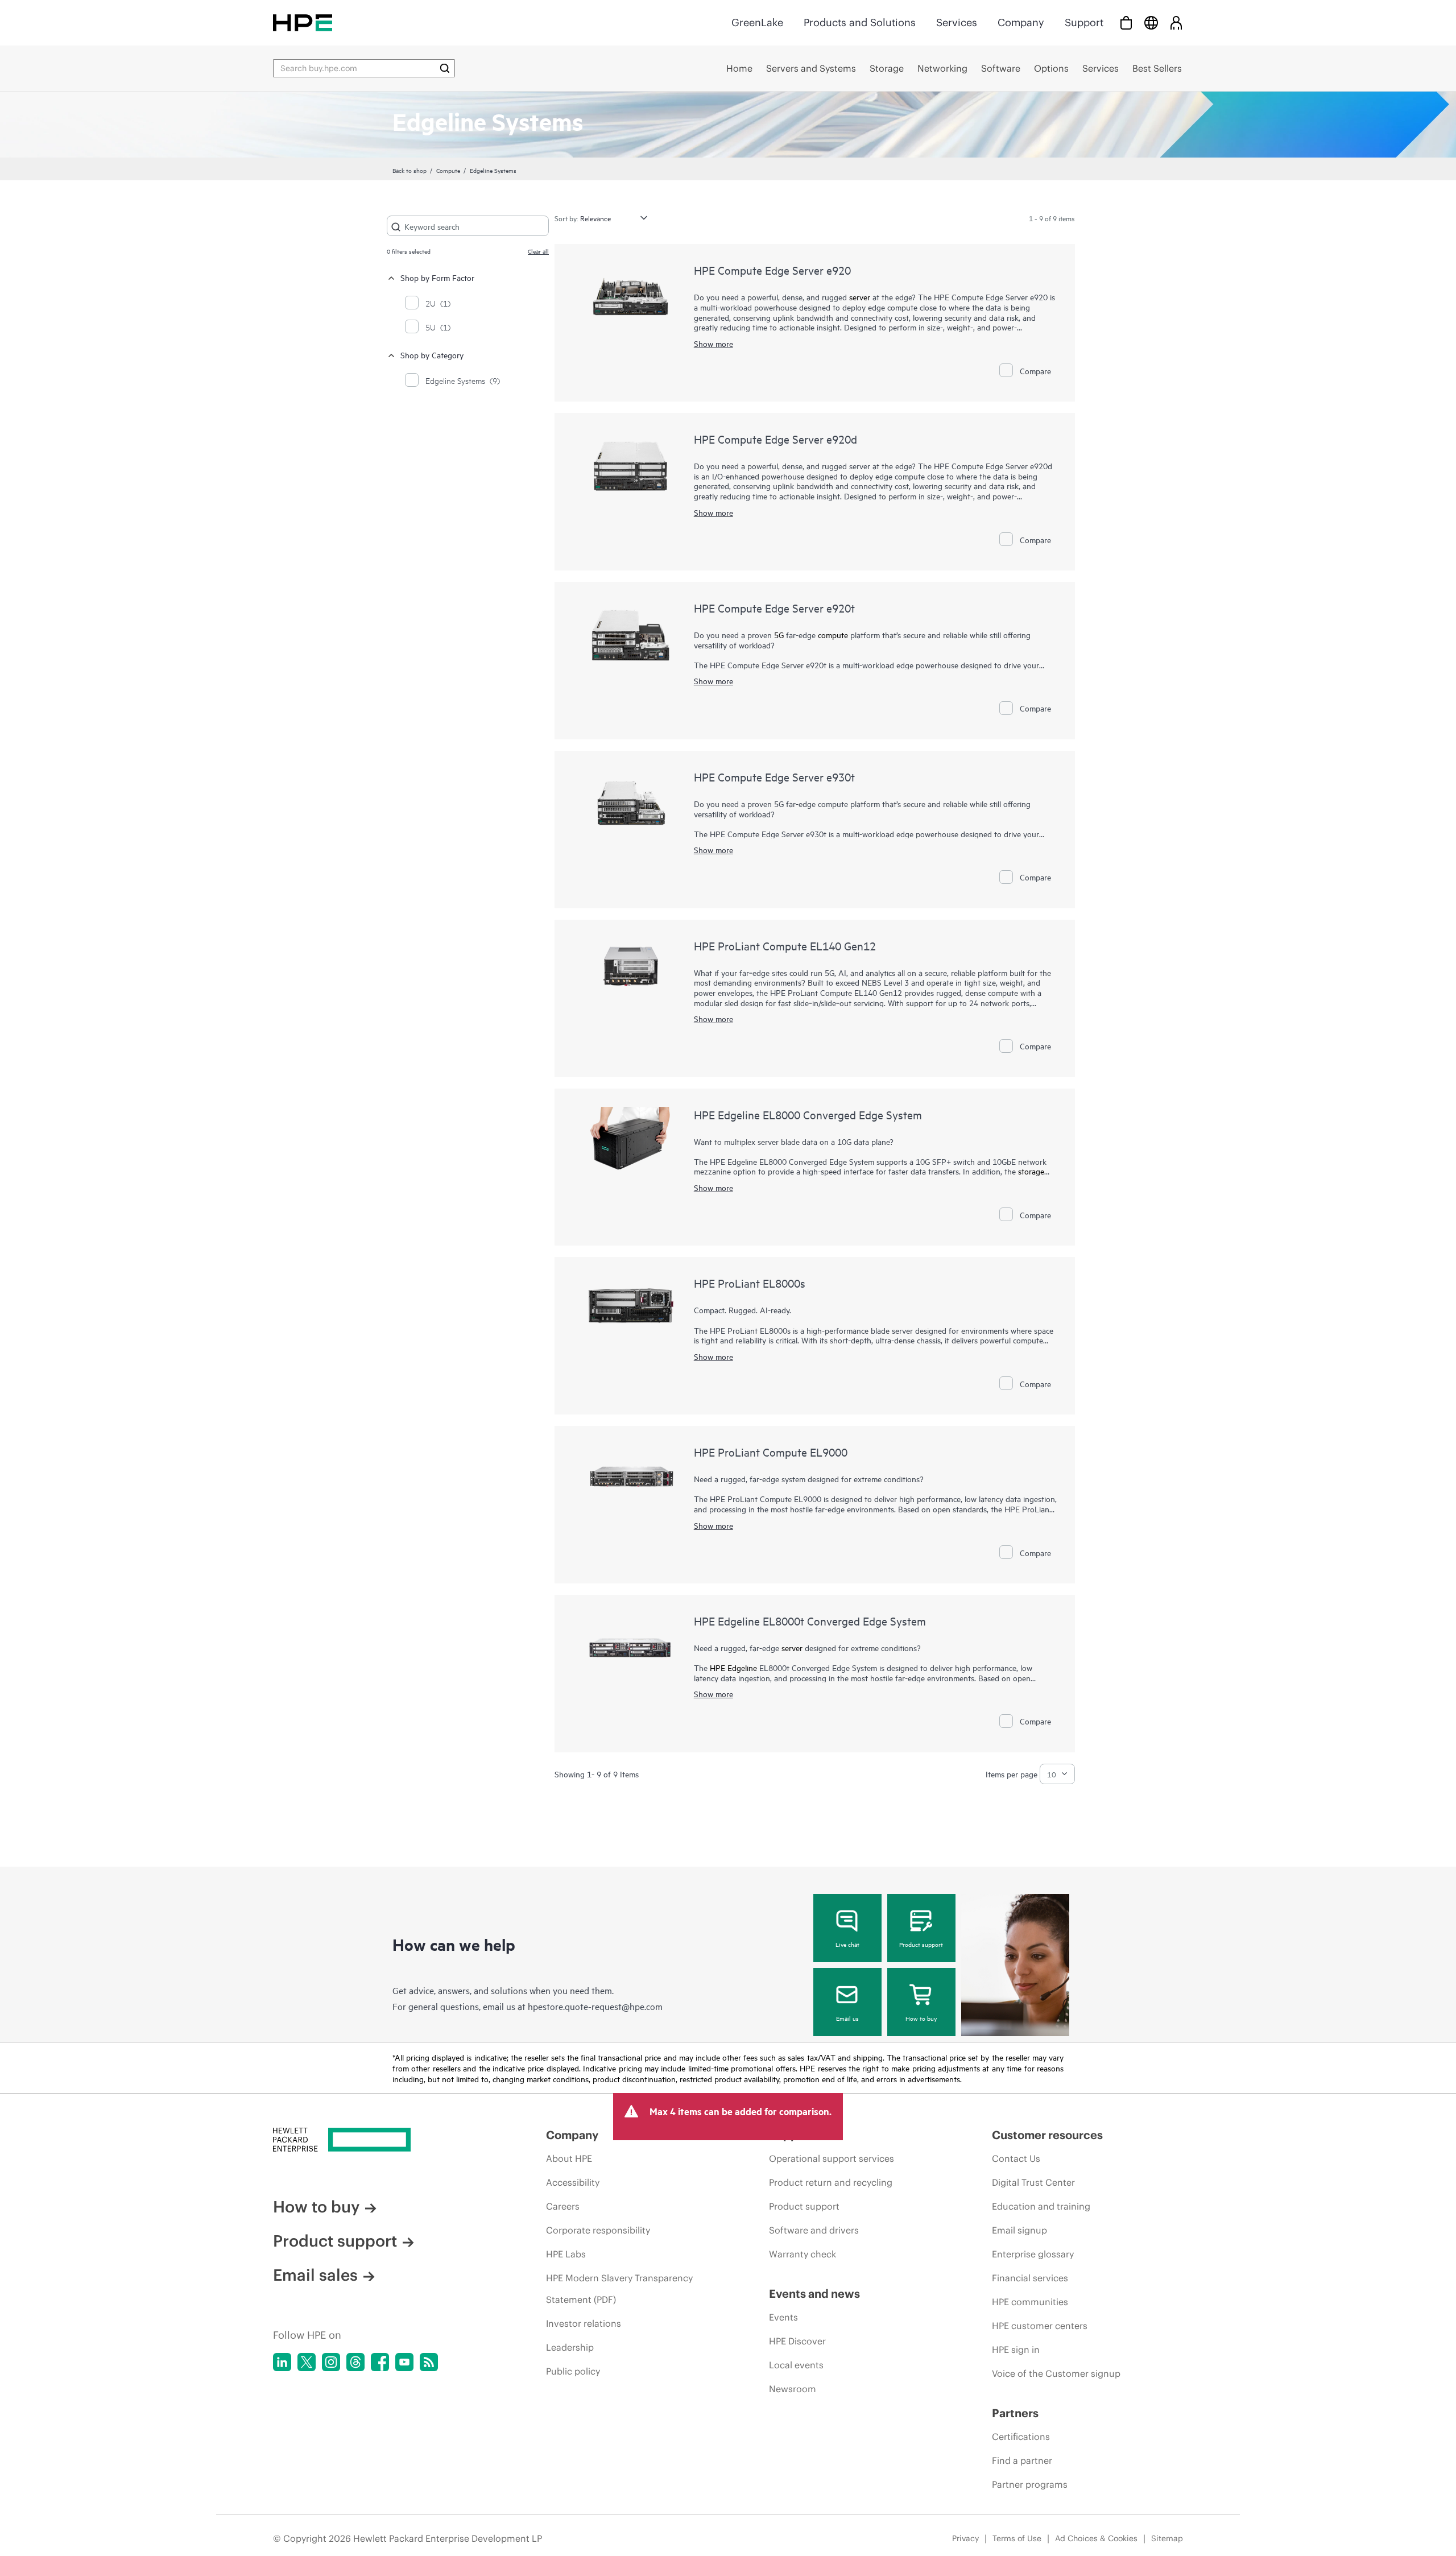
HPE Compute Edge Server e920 (772, 270)
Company (1021, 22)
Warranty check (803, 2254)
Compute (448, 170)
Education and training (1041, 2206)
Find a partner (1022, 2460)
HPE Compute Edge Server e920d (775, 439)
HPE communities (1030, 2302)
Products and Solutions (860, 22)
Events (783, 2317)
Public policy (573, 2371)
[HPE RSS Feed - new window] (429, 2362)
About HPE (569, 2158)
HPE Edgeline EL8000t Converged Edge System (810, 1621)
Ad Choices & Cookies (1096, 2538)
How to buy (921, 2018)
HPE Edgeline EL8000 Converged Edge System (808, 1114)
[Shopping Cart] (1126, 22)
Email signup (1019, 2230)
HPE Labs (566, 2254)
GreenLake (757, 22)
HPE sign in (1016, 2350)
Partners (1015, 2413)
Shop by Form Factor (437, 277)
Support (1084, 22)
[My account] (1176, 22)
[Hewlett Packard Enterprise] (303, 22)
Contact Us (1016, 2158)
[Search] (445, 68)
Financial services (1030, 2278)
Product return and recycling (831, 2182)
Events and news (814, 2294)
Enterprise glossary (1033, 2254)
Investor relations (584, 2323)
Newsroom (793, 2389)
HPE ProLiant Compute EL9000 (771, 1452)
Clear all (538, 251)
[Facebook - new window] (380, 2362)
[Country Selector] (1151, 22)
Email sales (315, 2275)
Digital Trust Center (1033, 2182)
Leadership (570, 2347)
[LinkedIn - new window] (282, 2362)
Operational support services (832, 2158)
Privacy (965, 2538)
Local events (796, 2365)
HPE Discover (797, 2341)
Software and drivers (814, 2230)
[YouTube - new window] (404, 2362)
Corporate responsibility (598, 2230)
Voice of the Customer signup (1056, 2373)
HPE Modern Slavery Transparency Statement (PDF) (619, 2289)
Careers (563, 2206)
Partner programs (1030, 2484)
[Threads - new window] (355, 2362)
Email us (847, 2018)
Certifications (1021, 2437)
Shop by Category (432, 355)
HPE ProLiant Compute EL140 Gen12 (785, 946)
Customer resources (1047, 2135)
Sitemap (1167, 2538)
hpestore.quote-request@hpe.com (595, 2006)
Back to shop (409, 170)
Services (957, 22)
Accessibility (573, 2182)
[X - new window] (307, 2362)
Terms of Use (1017, 2538)
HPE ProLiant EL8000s (750, 1283)
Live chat (847, 1944)
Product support (921, 1944)
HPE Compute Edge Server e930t (774, 777)
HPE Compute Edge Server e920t (774, 608)
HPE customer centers (1040, 2326)
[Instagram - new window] (331, 2362)
